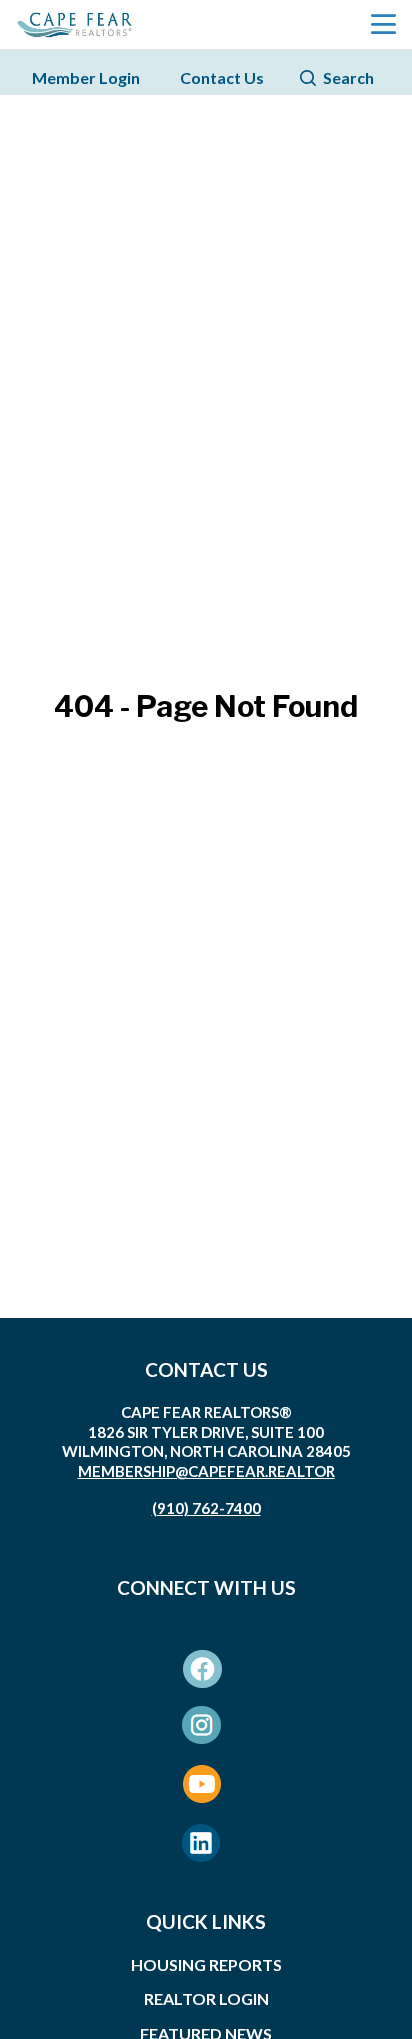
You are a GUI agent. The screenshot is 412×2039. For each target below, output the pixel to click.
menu (383, 24)
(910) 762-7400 (206, 1508)
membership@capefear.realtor (206, 1471)
